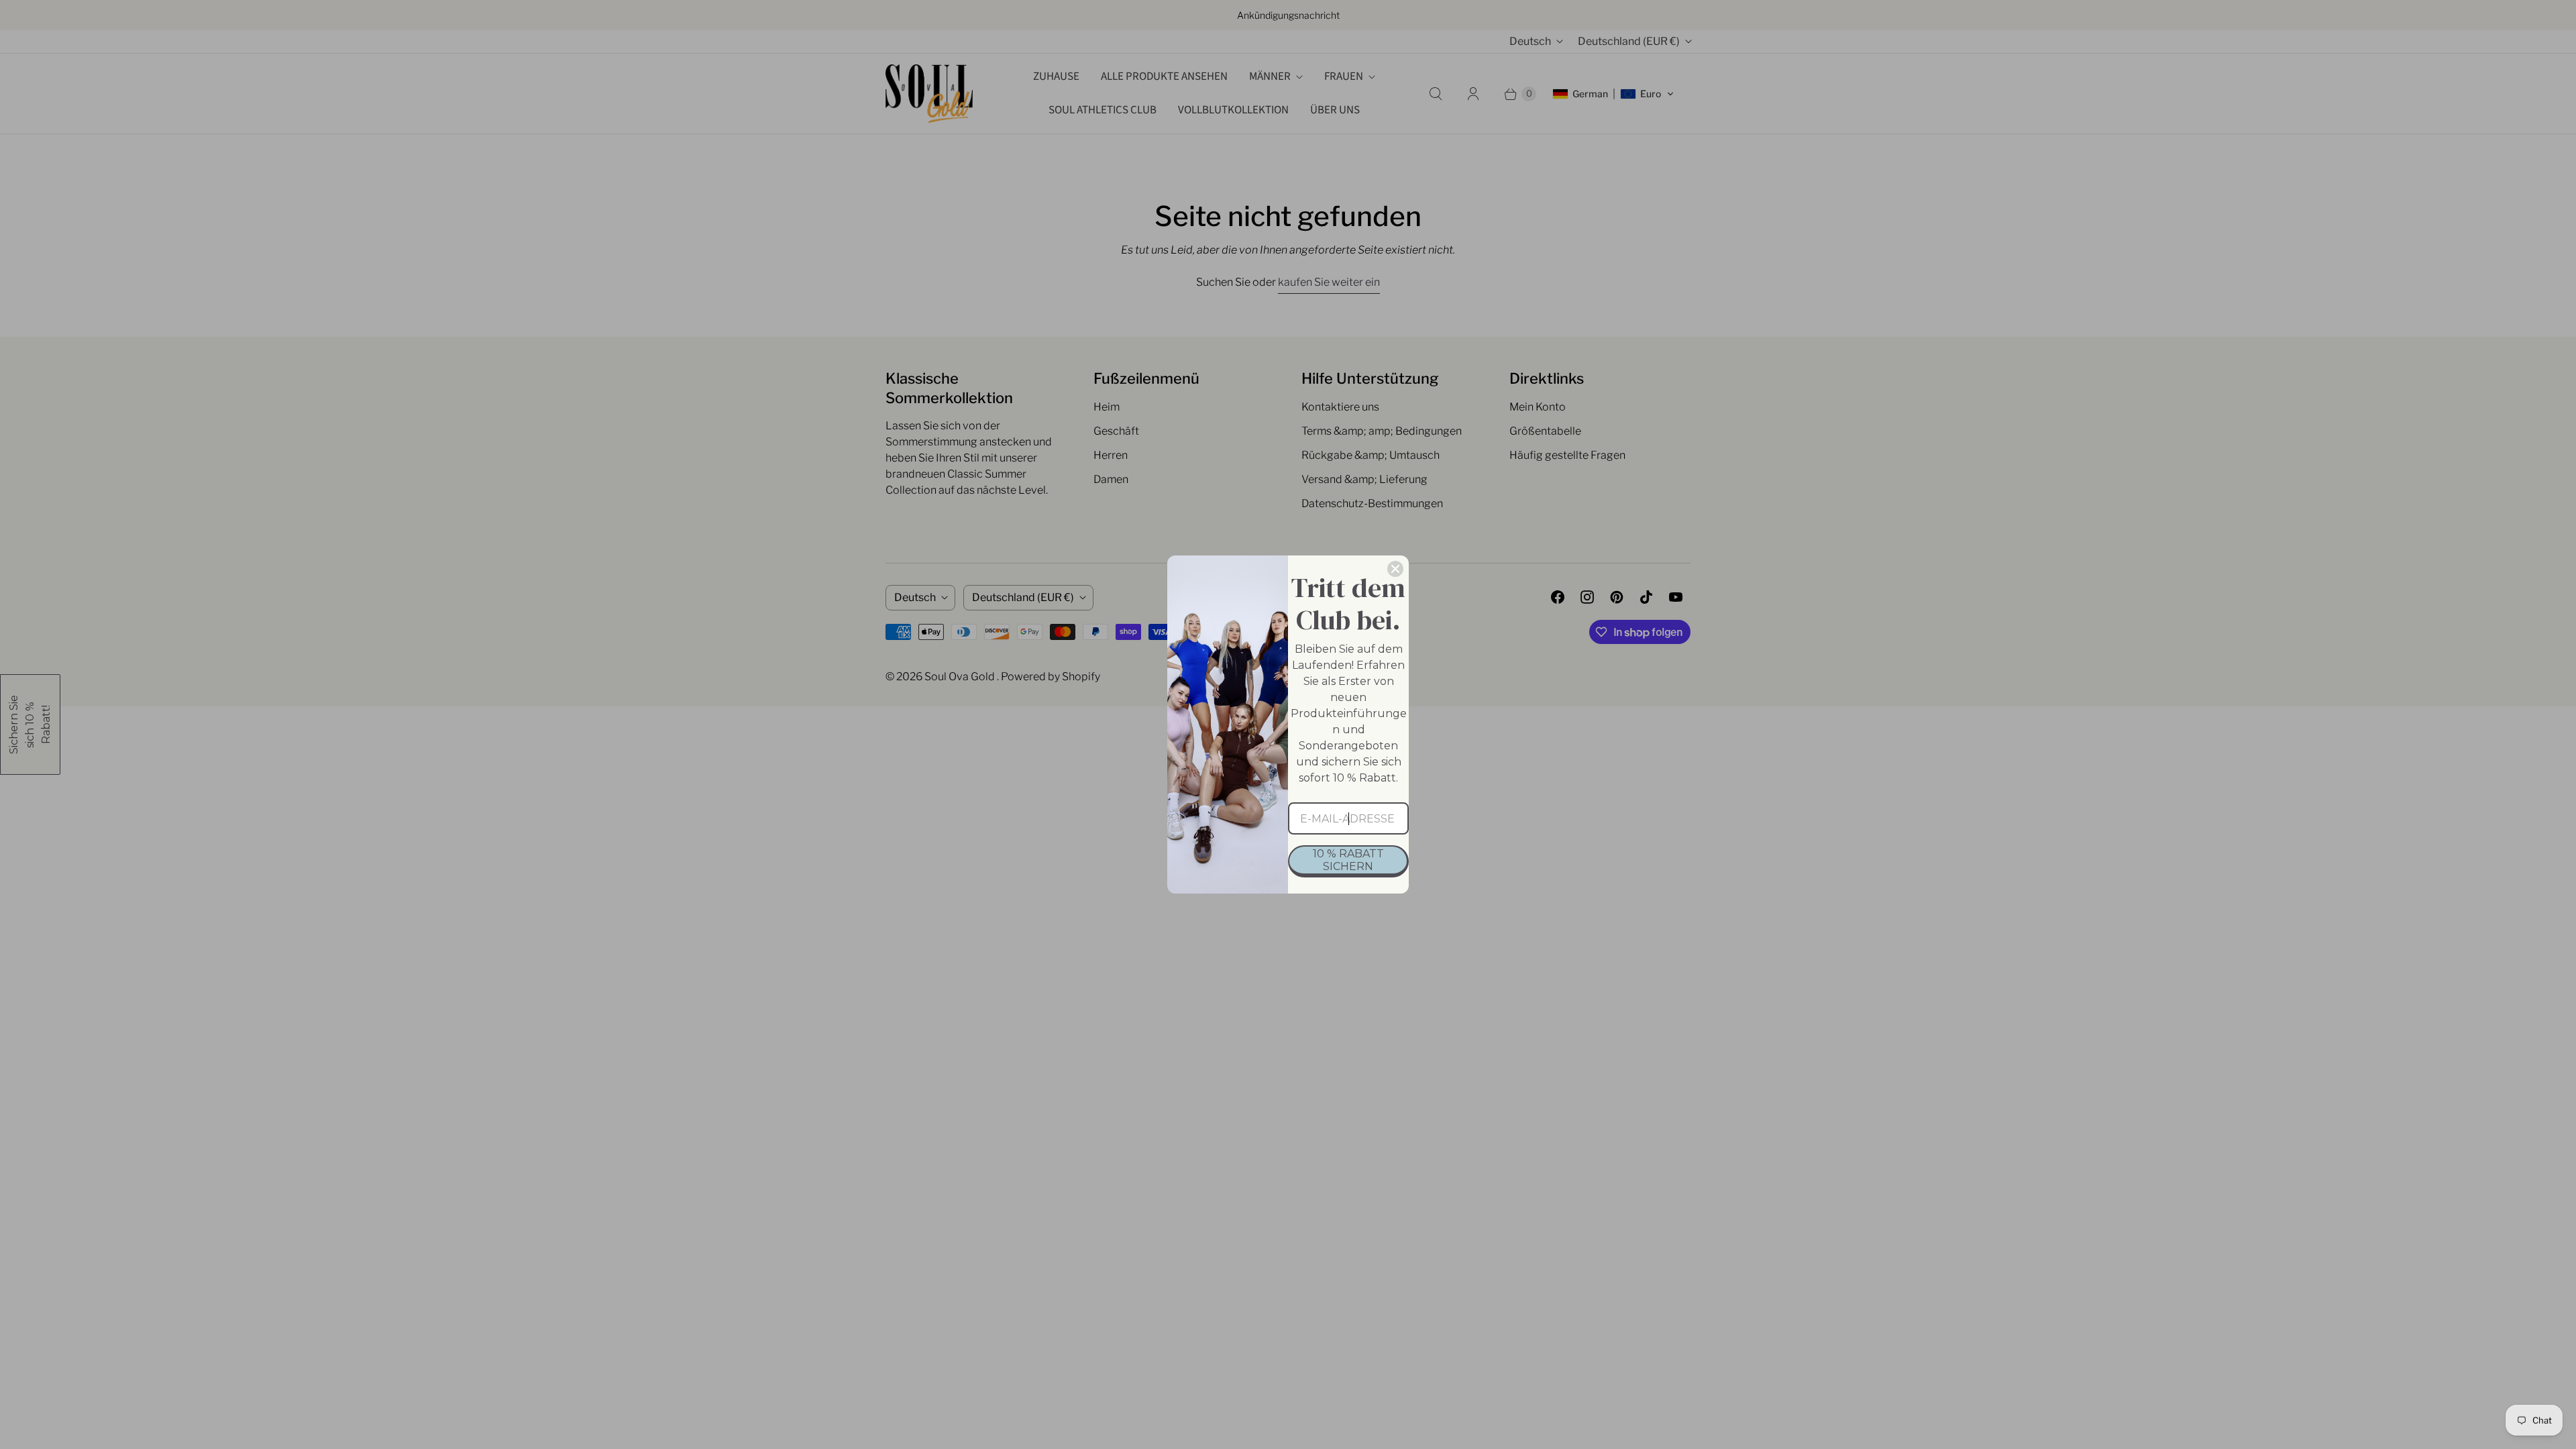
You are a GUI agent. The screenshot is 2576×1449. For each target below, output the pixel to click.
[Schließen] (1395, 569)
